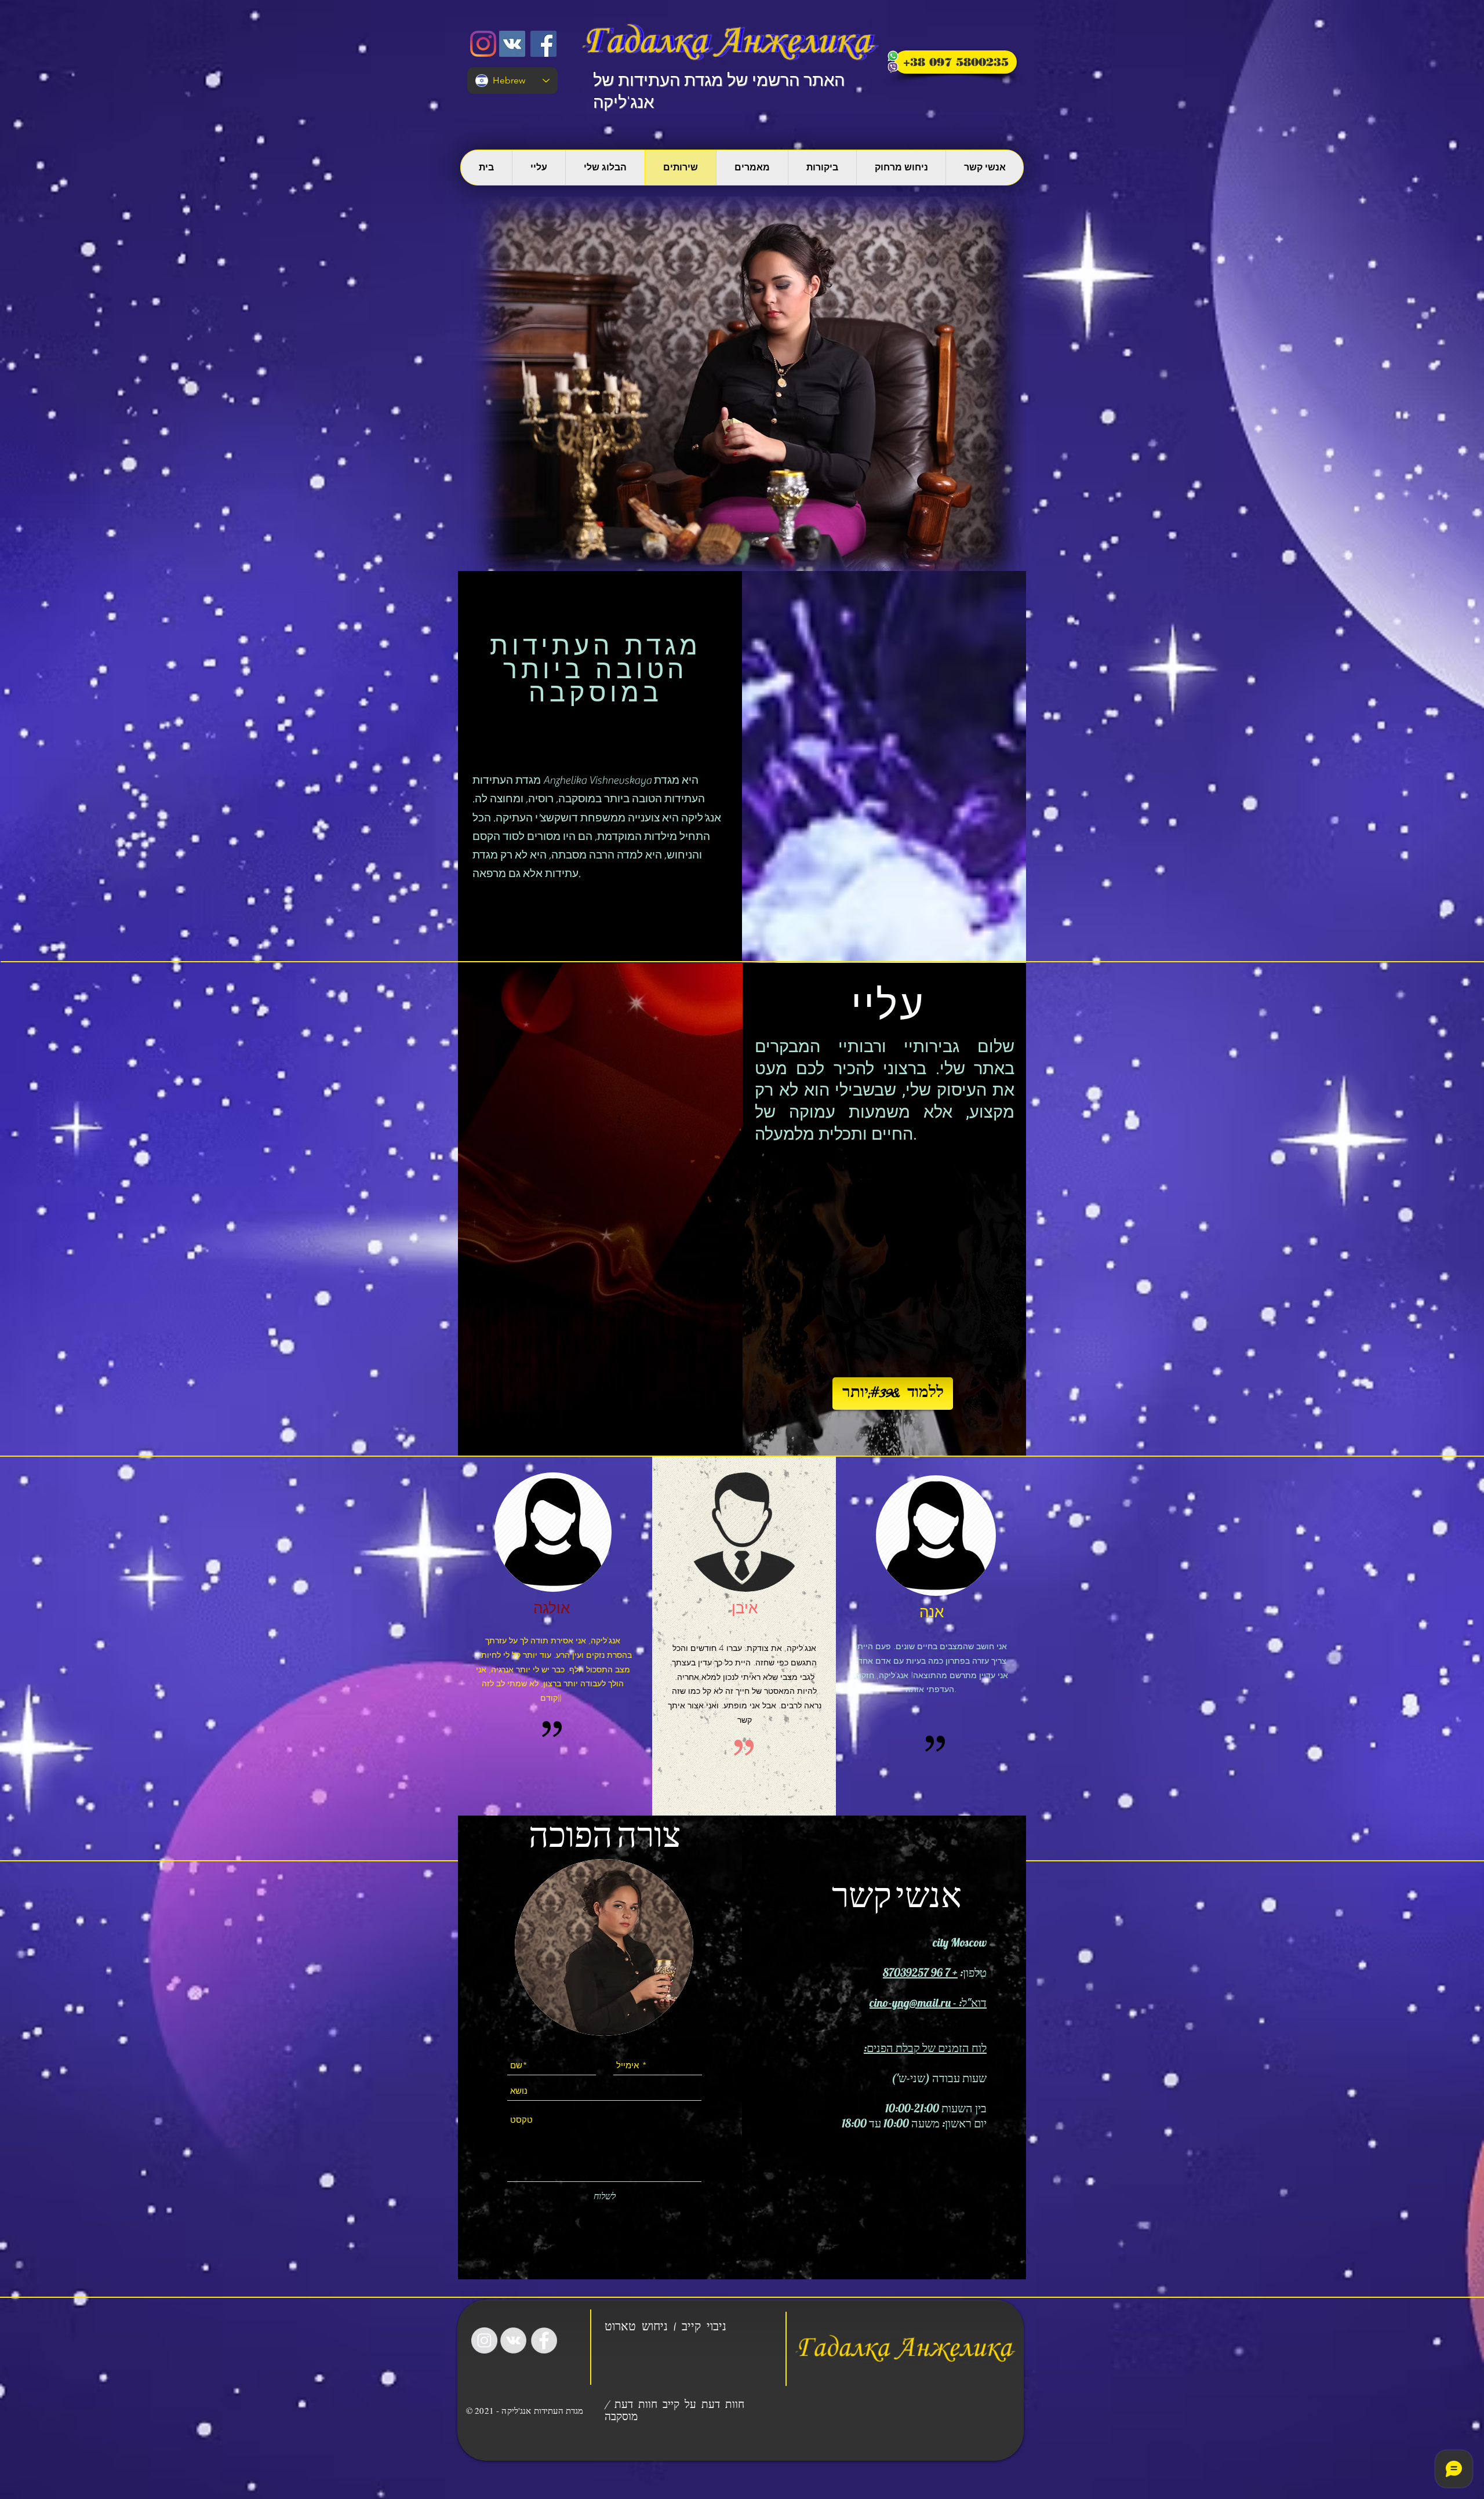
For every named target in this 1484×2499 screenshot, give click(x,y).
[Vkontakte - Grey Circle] (513, 2340)
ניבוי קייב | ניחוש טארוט (665, 2327)
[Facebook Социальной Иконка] (543, 44)
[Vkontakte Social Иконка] (512, 44)
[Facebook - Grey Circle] (544, 2340)
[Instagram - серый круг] (484, 2340)
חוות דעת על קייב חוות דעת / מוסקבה (674, 2411)
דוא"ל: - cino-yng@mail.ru (928, 2003)
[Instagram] (483, 44)
